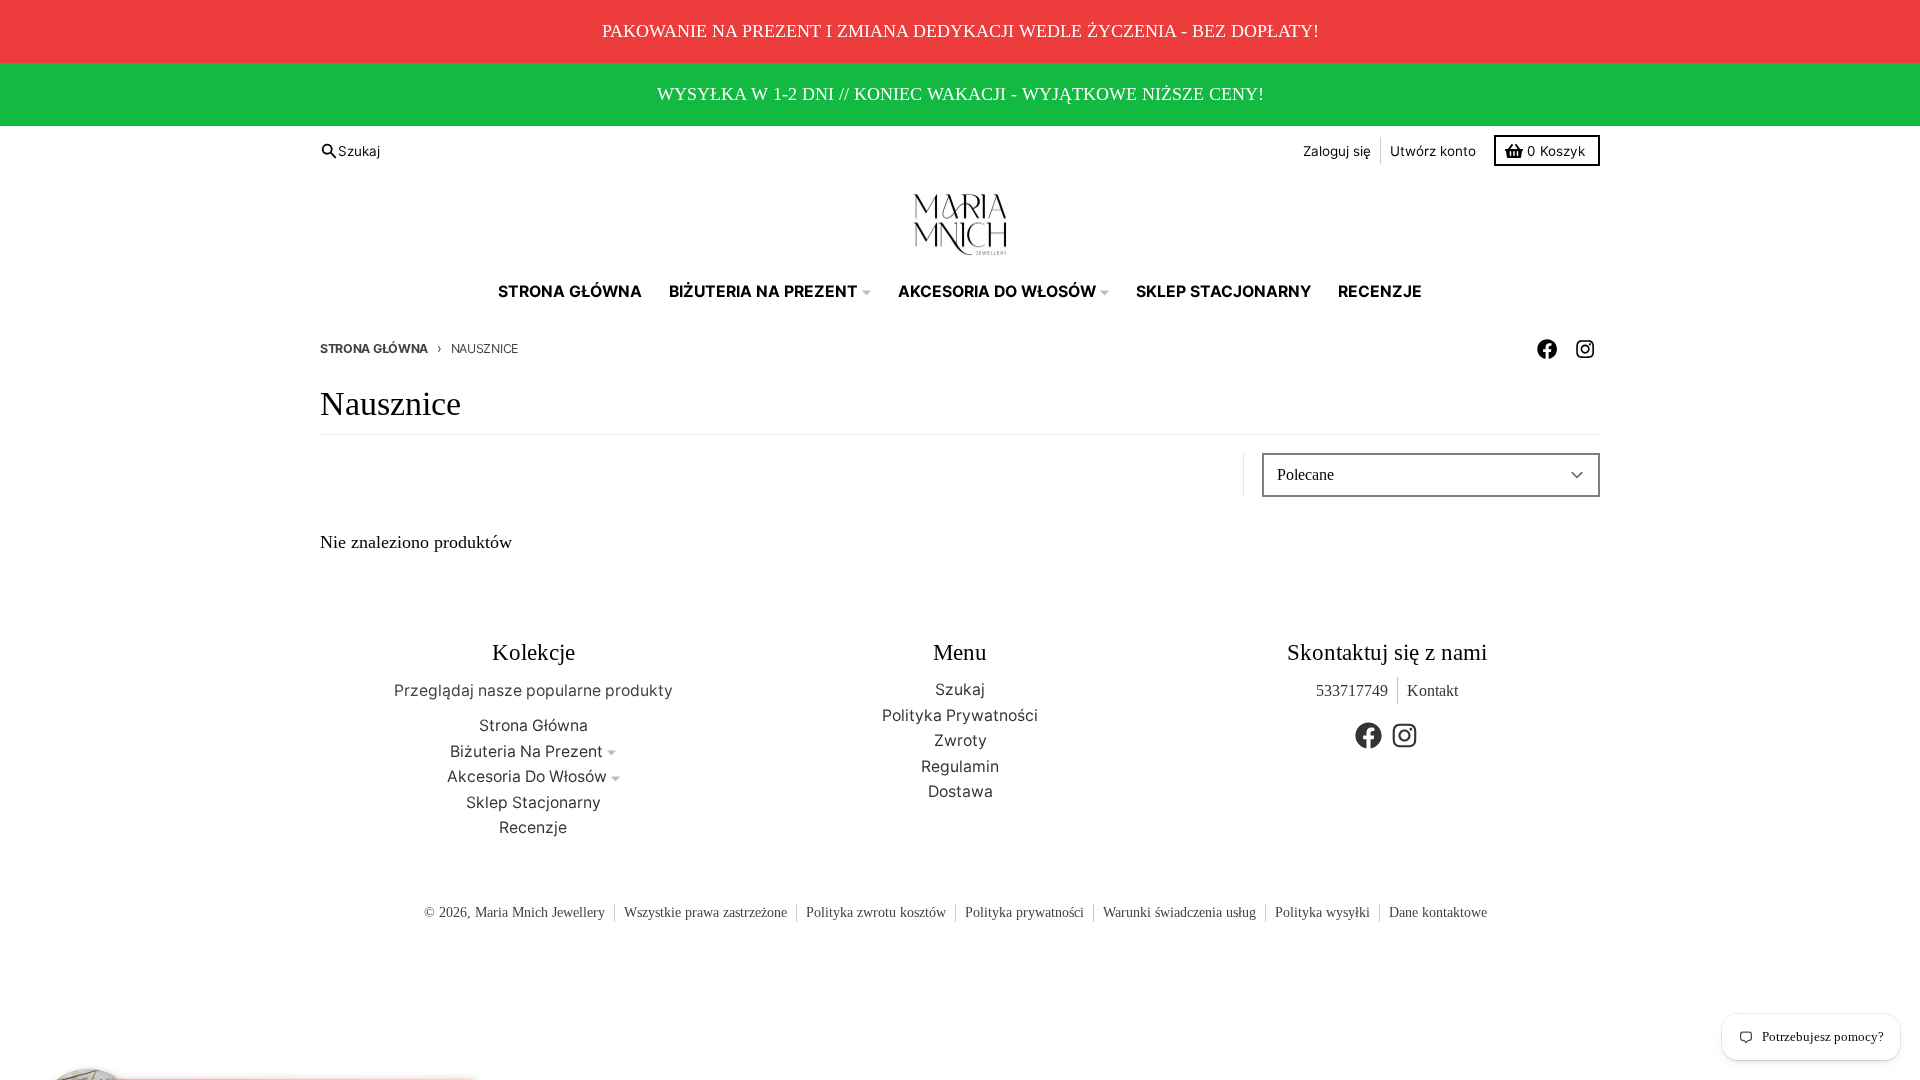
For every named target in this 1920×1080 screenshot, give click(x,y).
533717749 (1352, 690)
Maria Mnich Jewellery (540, 912)
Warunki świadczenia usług (1179, 912)
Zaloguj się (1337, 151)
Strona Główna (374, 348)
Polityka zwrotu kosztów (876, 912)
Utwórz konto (1433, 151)
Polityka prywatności (1024, 912)
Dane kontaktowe (1438, 912)
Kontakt (1432, 690)
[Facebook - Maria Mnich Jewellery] (1547, 349)
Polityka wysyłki (1322, 912)
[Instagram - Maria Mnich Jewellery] (1585, 349)
